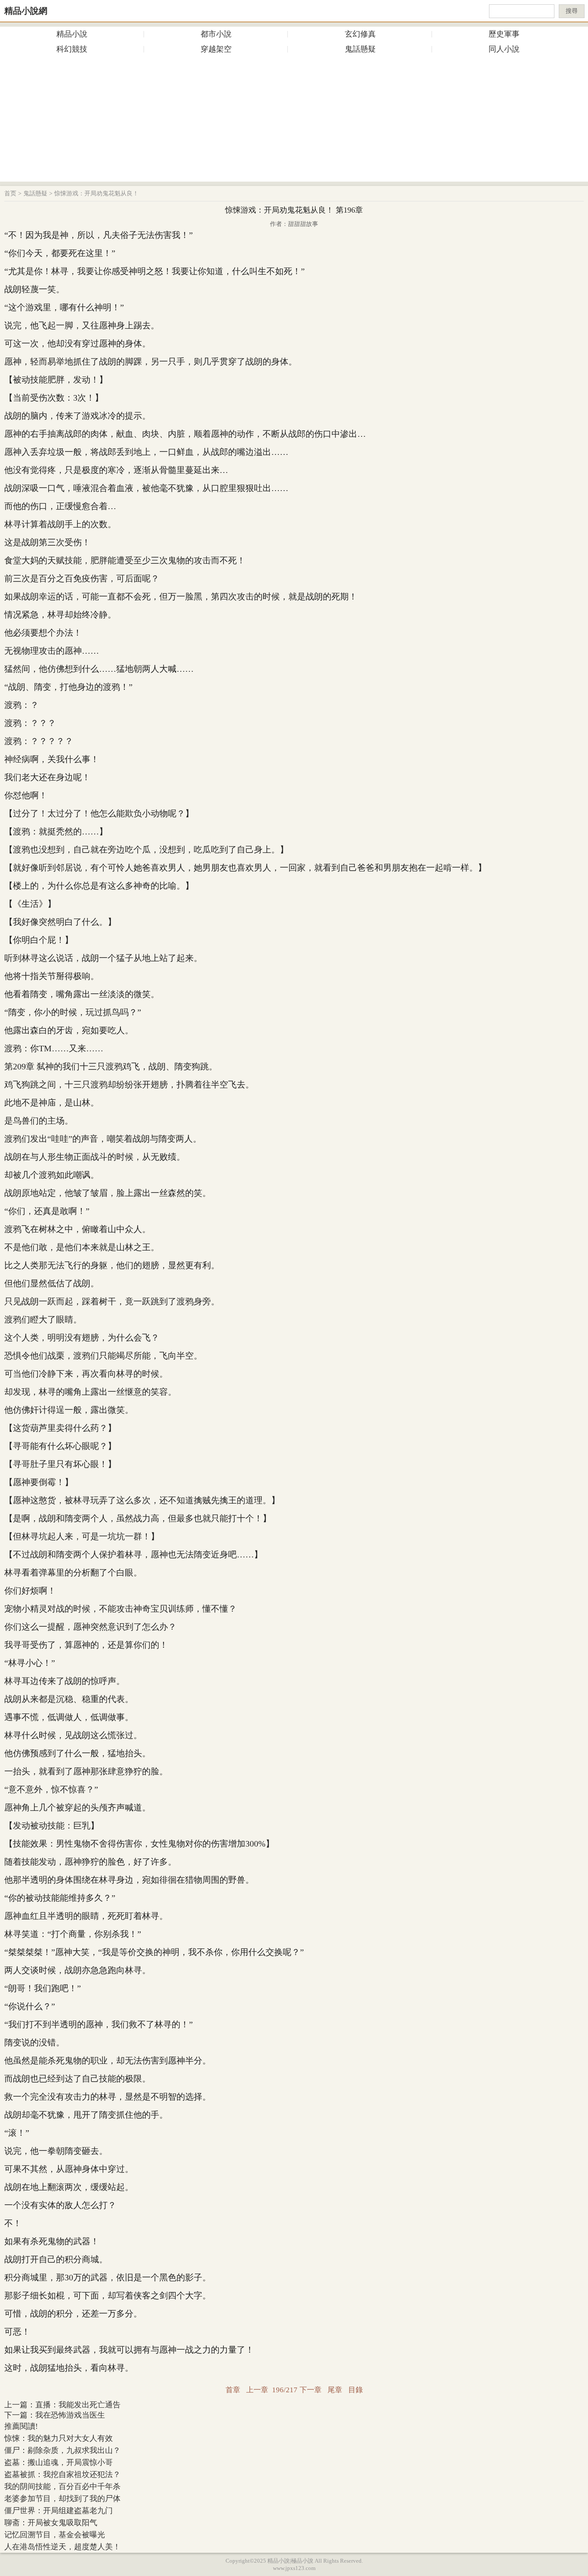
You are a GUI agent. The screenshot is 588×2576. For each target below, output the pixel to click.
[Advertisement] (294, 121)
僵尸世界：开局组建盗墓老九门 (59, 2511)
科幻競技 (72, 49)
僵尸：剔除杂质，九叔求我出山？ (62, 2450)
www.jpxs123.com (294, 2568)
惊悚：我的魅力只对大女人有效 (59, 2438)
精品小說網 (26, 11)
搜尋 (572, 11)
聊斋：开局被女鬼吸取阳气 (51, 2523)
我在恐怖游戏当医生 (70, 2415)
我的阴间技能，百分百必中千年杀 (62, 2486)
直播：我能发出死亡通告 (78, 2405)
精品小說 (72, 34)
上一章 (257, 2390)
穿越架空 (216, 49)
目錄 (356, 2390)
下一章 (311, 2390)
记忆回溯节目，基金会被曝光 (55, 2535)
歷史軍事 (504, 34)
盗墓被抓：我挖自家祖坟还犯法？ (62, 2474)
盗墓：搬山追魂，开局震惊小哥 (59, 2462)
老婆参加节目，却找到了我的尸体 (62, 2499)
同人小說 (504, 49)
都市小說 (216, 34)
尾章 (335, 2390)
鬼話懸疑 (360, 49)
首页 (10, 193)
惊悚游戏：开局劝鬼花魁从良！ (96, 193)
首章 (233, 2390)
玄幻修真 (360, 34)
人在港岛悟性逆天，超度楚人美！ (62, 2547)
